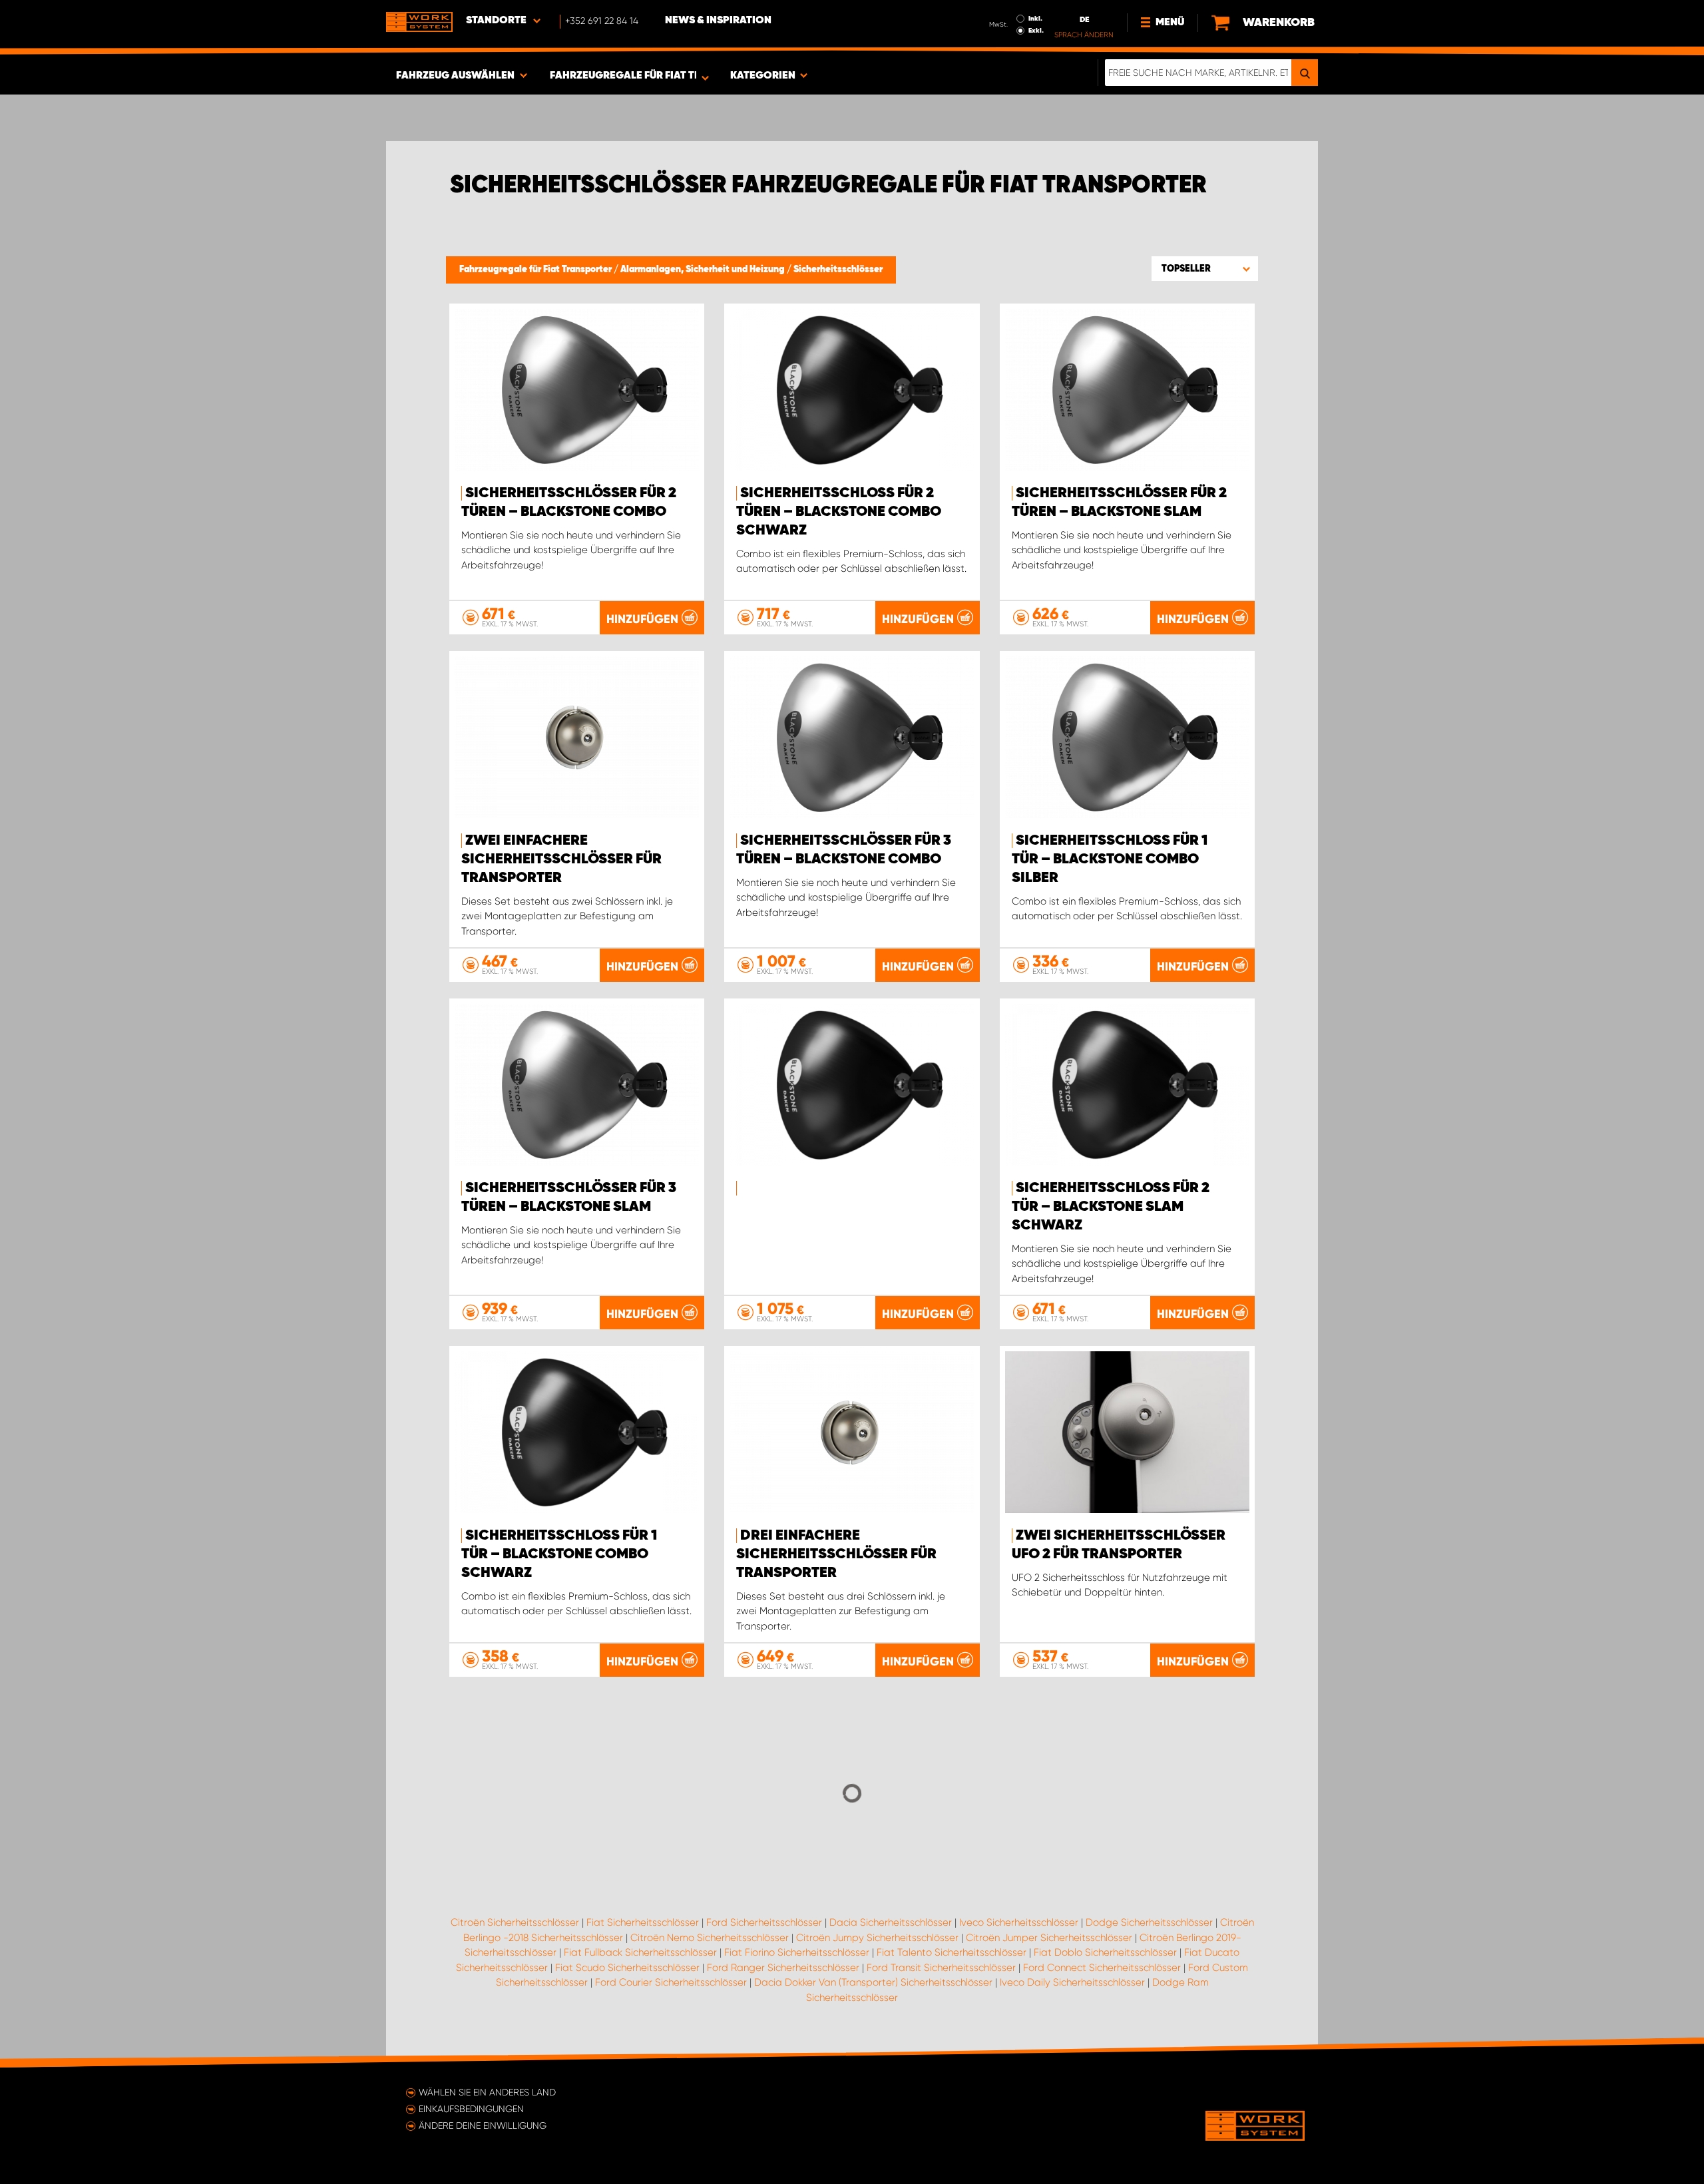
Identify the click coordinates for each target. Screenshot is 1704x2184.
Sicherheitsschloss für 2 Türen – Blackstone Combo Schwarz (839, 512)
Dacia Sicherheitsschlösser (891, 1922)
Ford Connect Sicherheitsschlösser (1102, 1968)
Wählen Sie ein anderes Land (487, 2092)
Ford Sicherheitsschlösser (764, 1922)
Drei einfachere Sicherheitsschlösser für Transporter (836, 1554)
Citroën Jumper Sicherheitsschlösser (1049, 1938)
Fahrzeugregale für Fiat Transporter (536, 270)
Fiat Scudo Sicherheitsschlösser (627, 1968)
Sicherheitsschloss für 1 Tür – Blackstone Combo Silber (1110, 859)
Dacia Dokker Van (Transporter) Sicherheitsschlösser (873, 1982)
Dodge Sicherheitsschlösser (1149, 1922)
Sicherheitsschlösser (838, 270)
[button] (1205, 268)
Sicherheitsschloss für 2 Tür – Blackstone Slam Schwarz (1111, 1207)
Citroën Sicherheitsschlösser (515, 1922)
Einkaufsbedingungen (471, 2109)
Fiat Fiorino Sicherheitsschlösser (797, 1952)
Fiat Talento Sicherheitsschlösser (952, 1952)
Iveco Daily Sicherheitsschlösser (1072, 1982)
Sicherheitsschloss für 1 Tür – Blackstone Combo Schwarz (559, 1554)
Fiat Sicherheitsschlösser (643, 1922)
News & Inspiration (718, 21)
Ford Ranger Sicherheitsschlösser (783, 1968)
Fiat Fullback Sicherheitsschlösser (640, 1952)
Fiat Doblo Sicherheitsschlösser (1105, 1952)
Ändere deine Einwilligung (483, 2125)
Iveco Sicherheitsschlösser (1019, 1922)
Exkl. (1036, 31)
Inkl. (1035, 19)
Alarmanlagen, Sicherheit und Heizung (704, 270)
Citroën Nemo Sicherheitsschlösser (710, 1938)
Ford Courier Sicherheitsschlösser (671, 1982)
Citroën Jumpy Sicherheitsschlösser (877, 1938)
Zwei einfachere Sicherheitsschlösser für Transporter (561, 859)
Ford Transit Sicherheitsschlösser (941, 1968)
